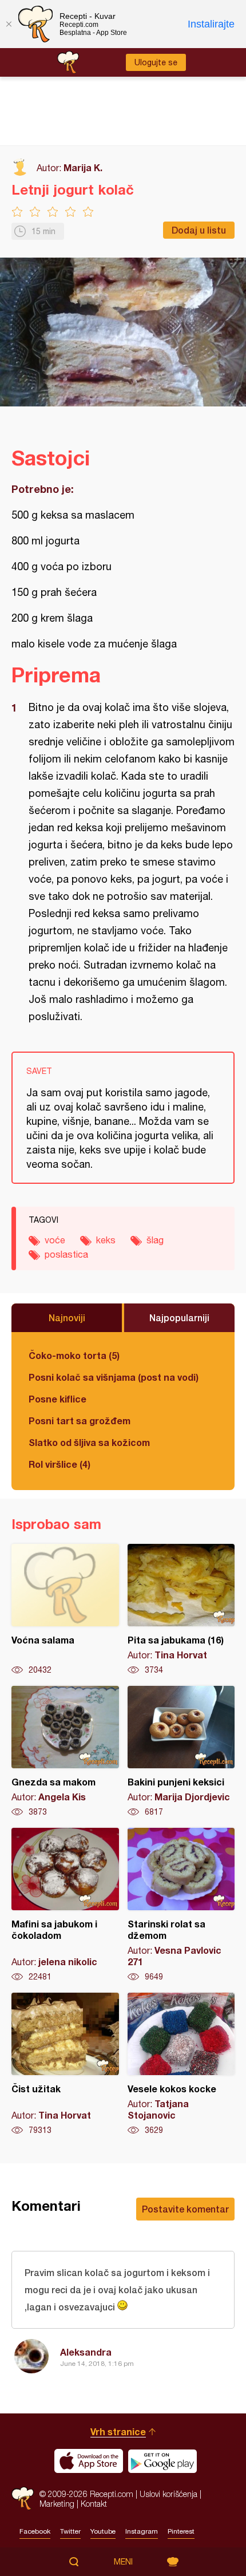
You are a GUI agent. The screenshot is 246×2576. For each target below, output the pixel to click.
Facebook (35, 2531)
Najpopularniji (179, 1317)
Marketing (57, 2504)
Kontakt (94, 2504)
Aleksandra (86, 2352)
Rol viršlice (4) (59, 1464)
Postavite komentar (185, 2209)
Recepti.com (23, 2498)
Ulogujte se (156, 62)
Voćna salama (65, 1610)
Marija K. (83, 167)
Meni (123, 2562)
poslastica (66, 1254)
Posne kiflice (57, 1399)
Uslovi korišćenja (168, 2494)
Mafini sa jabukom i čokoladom (65, 1905)
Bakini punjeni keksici (181, 1752)
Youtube (103, 2531)
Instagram (142, 2531)
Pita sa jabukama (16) (181, 1610)
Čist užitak (65, 2064)
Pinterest (181, 2531)
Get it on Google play (162, 2461)
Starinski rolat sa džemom (181, 1905)
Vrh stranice (118, 2431)
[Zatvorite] (9, 24)
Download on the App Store (89, 2461)
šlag (155, 1240)
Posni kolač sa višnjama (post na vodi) (114, 1377)
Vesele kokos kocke (181, 2064)
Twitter (70, 2531)
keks (106, 1240)
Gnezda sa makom (65, 1752)
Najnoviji (67, 1317)
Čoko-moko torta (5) (74, 1355)
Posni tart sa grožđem (80, 1421)
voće (55, 1240)
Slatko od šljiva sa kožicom (89, 1442)
